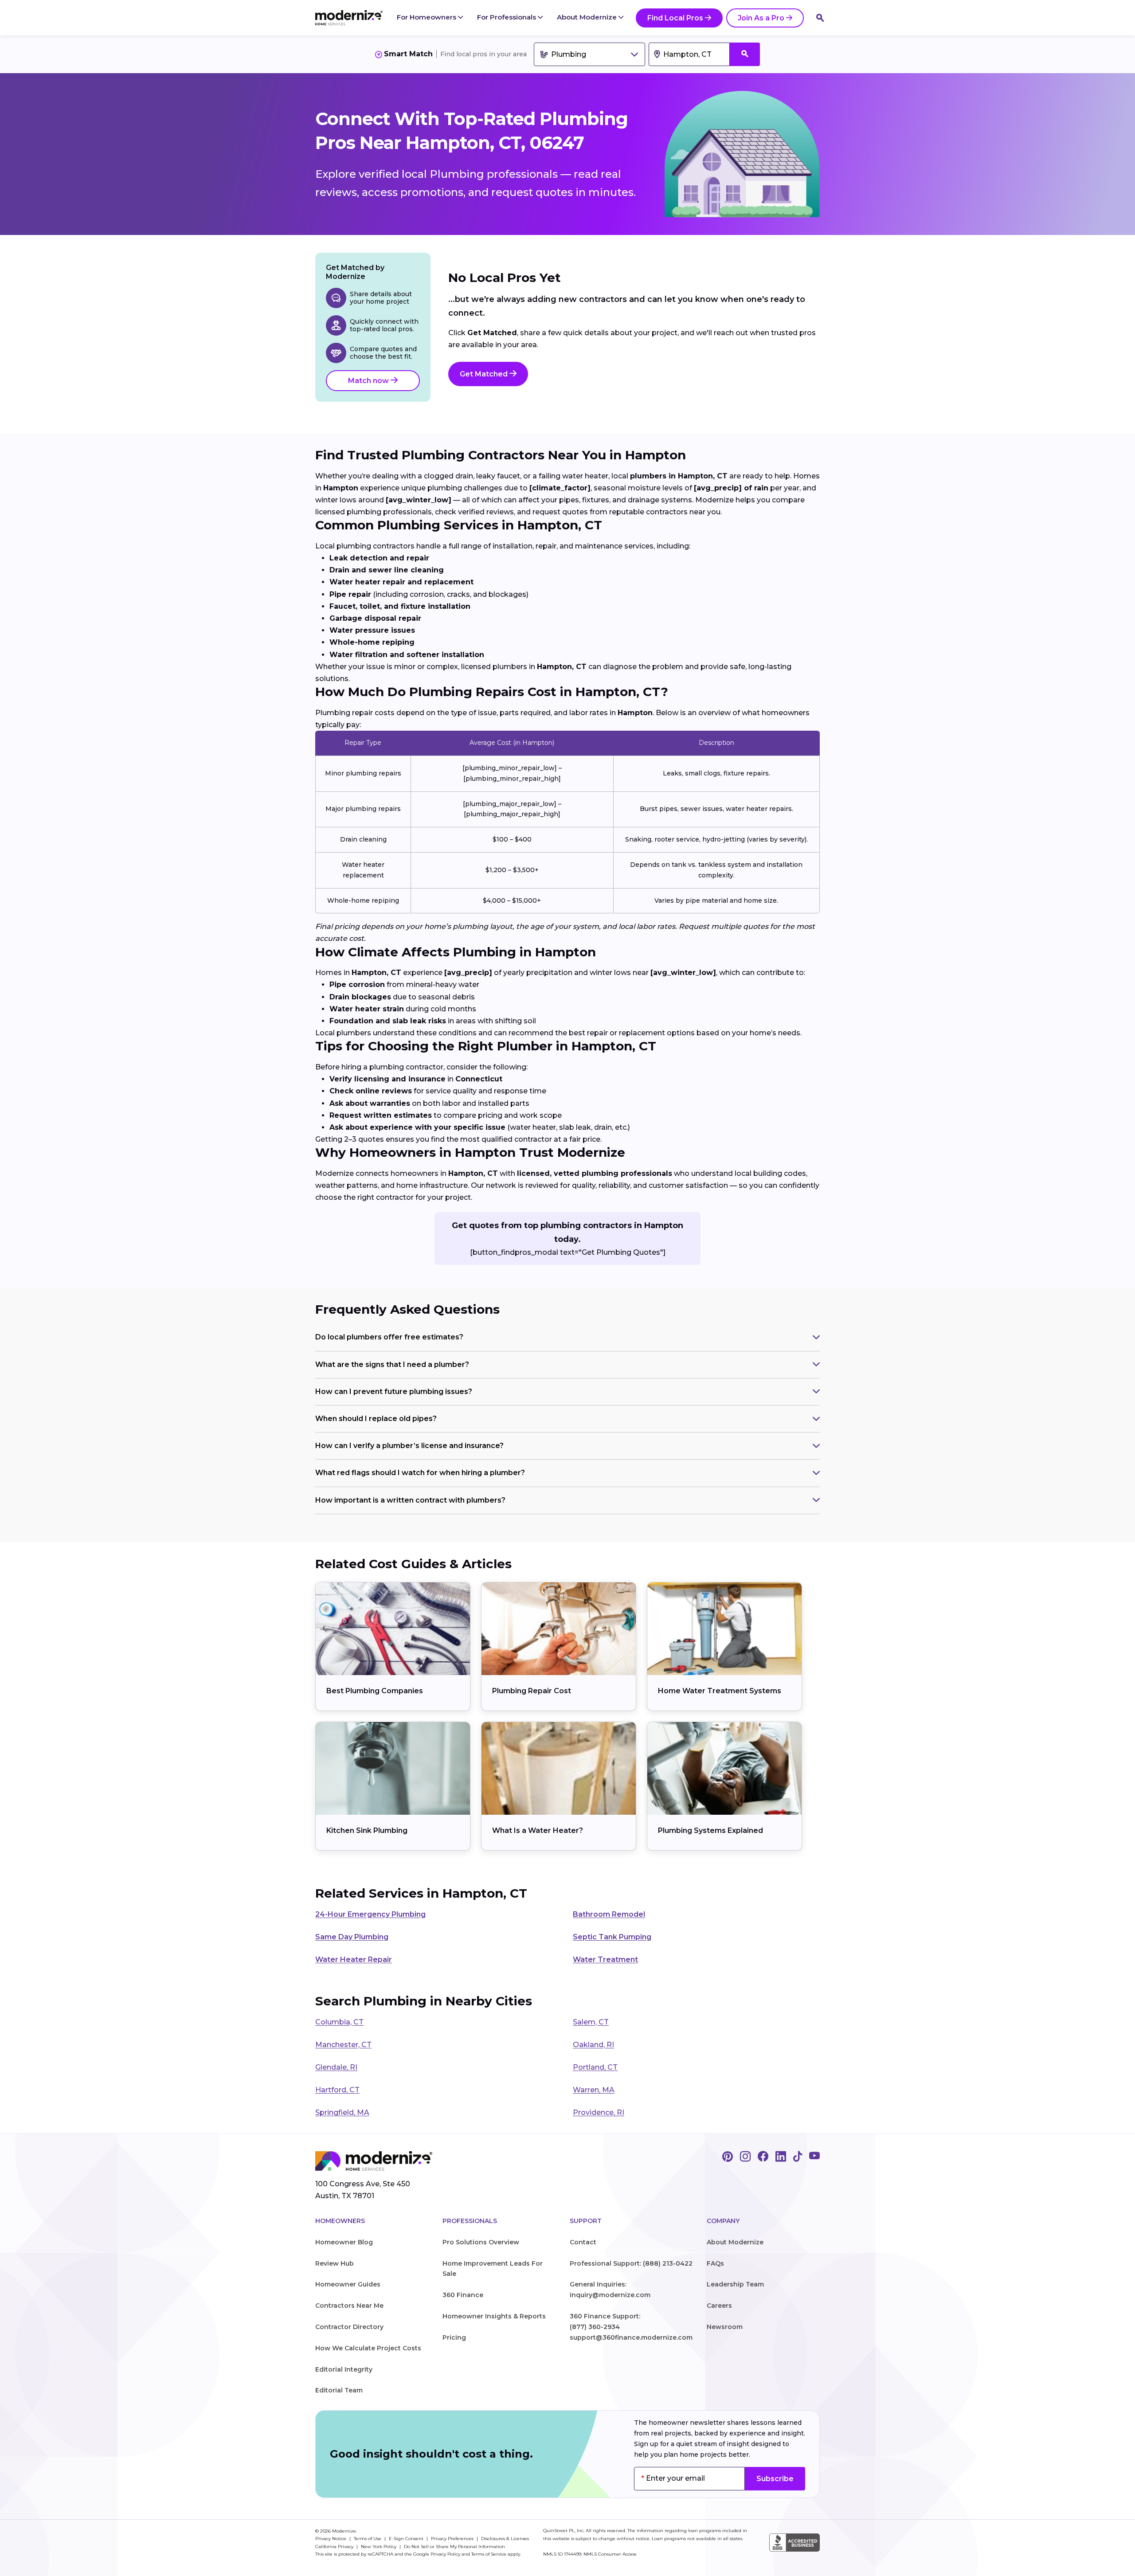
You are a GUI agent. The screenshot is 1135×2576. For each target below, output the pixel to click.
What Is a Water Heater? (538, 1830)
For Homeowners (427, 17)
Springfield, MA (342, 2112)
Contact (583, 2242)
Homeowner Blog (344, 2242)
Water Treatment (605, 1959)
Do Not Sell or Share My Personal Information (454, 2547)
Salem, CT (591, 2022)
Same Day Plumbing (352, 1937)
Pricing (454, 2337)
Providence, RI (599, 2112)
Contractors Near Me (349, 2306)
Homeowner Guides (348, 2284)
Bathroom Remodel (609, 1914)
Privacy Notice (331, 2539)
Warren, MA (594, 2090)
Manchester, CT (343, 2045)
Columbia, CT (339, 2022)
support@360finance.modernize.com (631, 2337)
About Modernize (588, 17)
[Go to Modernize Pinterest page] (728, 2157)
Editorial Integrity (344, 2369)
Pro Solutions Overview (481, 2242)
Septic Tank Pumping (612, 1937)
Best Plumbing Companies (375, 1691)
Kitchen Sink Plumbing (367, 1830)
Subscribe (775, 2479)
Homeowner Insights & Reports (494, 2316)
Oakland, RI (593, 2045)
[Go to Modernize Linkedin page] (781, 2157)
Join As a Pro (761, 18)
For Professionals (507, 17)
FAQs (715, 2263)
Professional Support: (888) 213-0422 (631, 2263)
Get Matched (485, 374)
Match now (369, 381)
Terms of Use (368, 2539)
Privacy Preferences (453, 2539)
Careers (719, 2306)
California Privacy (335, 2547)
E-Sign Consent (407, 2539)
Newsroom (725, 2327)
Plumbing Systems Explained (710, 1830)
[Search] (820, 18)
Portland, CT (595, 2067)
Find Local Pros (675, 18)
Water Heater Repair (354, 1959)
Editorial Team (339, 2390)
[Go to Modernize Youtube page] (814, 2157)
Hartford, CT (337, 2090)
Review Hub (335, 2263)
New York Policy (379, 2547)
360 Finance (463, 2295)
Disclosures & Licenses (505, 2539)
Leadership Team (735, 2284)
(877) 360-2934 (595, 2327)
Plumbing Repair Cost (532, 1691)
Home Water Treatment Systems (720, 1691)
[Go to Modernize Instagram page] (745, 2157)
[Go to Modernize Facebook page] (763, 2157)
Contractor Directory (349, 2327)
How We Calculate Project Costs (368, 2348)
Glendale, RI (336, 2067)
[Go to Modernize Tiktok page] (798, 2157)
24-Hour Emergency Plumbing (370, 1914)
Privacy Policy (445, 2554)
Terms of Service (489, 2554)
